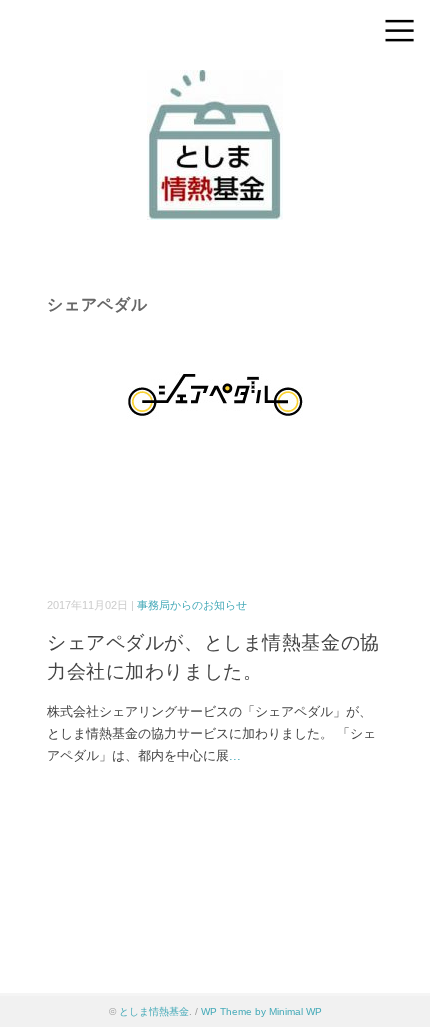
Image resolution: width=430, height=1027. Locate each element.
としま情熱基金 (154, 1011)
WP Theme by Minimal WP (261, 1011)
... (235, 755)
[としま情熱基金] (215, 84)
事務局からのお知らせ (192, 605)
